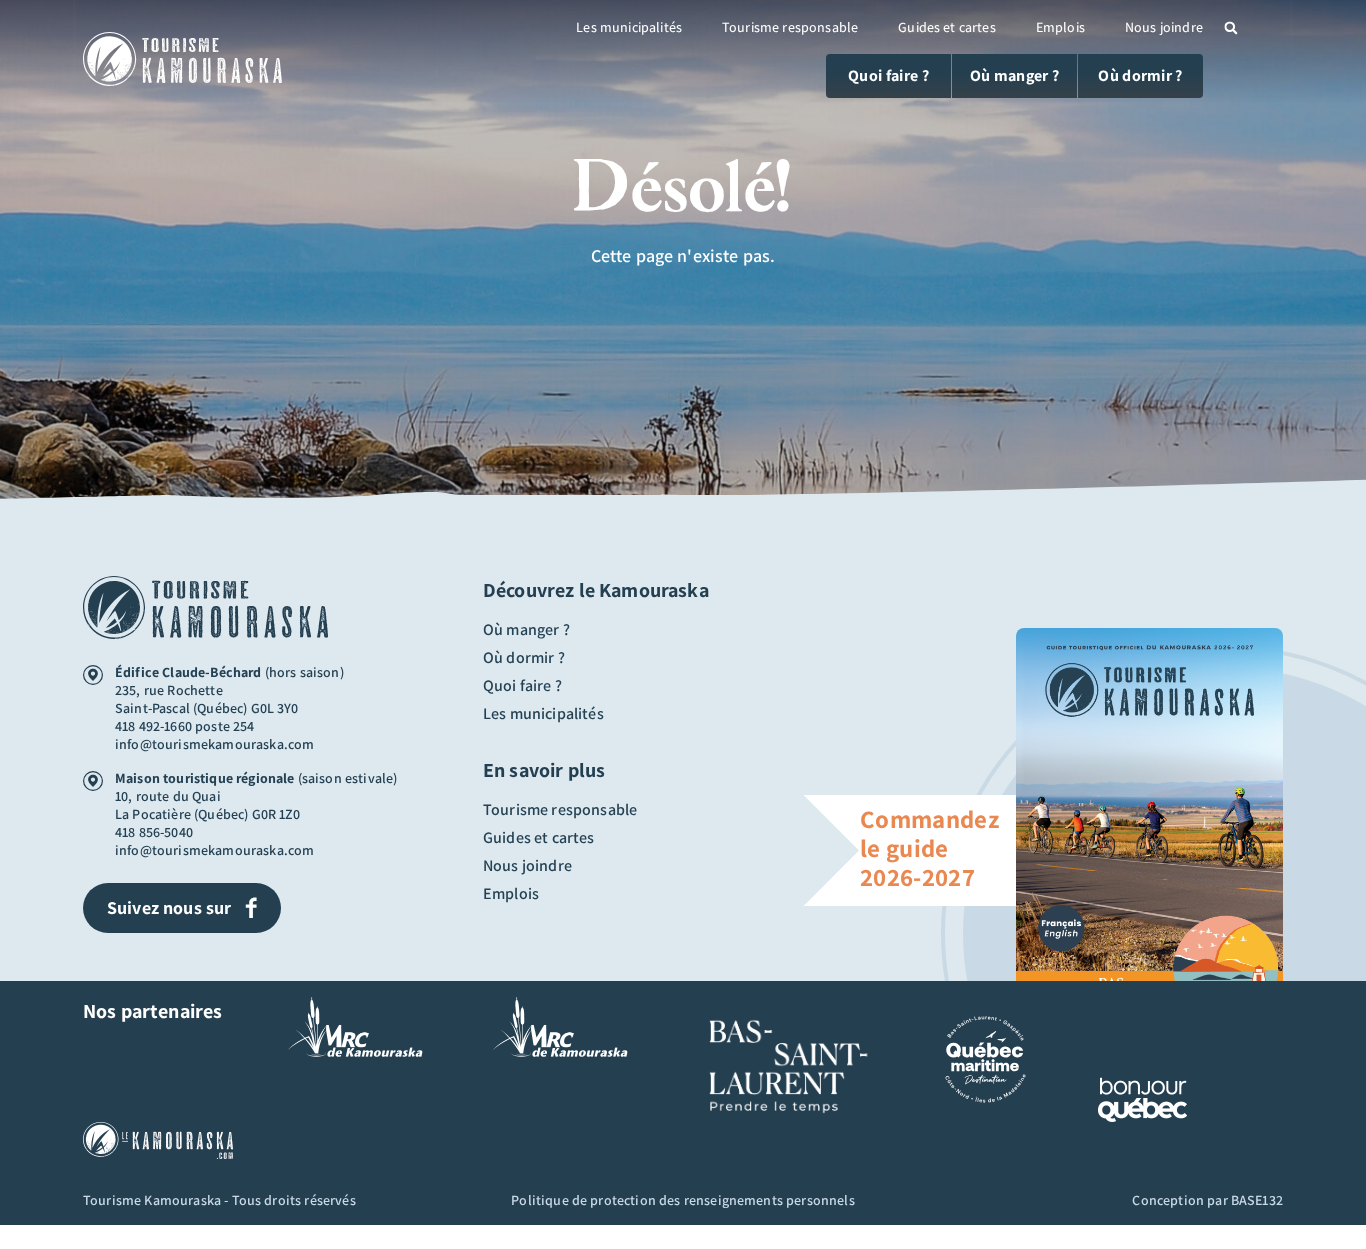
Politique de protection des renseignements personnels (682, 1200)
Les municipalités (629, 27)
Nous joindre (1164, 27)
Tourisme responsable (790, 27)
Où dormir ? (524, 658)
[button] (1231, 28)
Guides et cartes (947, 27)
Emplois (1060, 27)
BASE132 (1257, 1200)
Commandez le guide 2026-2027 (929, 847)
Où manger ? (526, 630)
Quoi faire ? (522, 686)
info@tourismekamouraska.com (214, 744)
